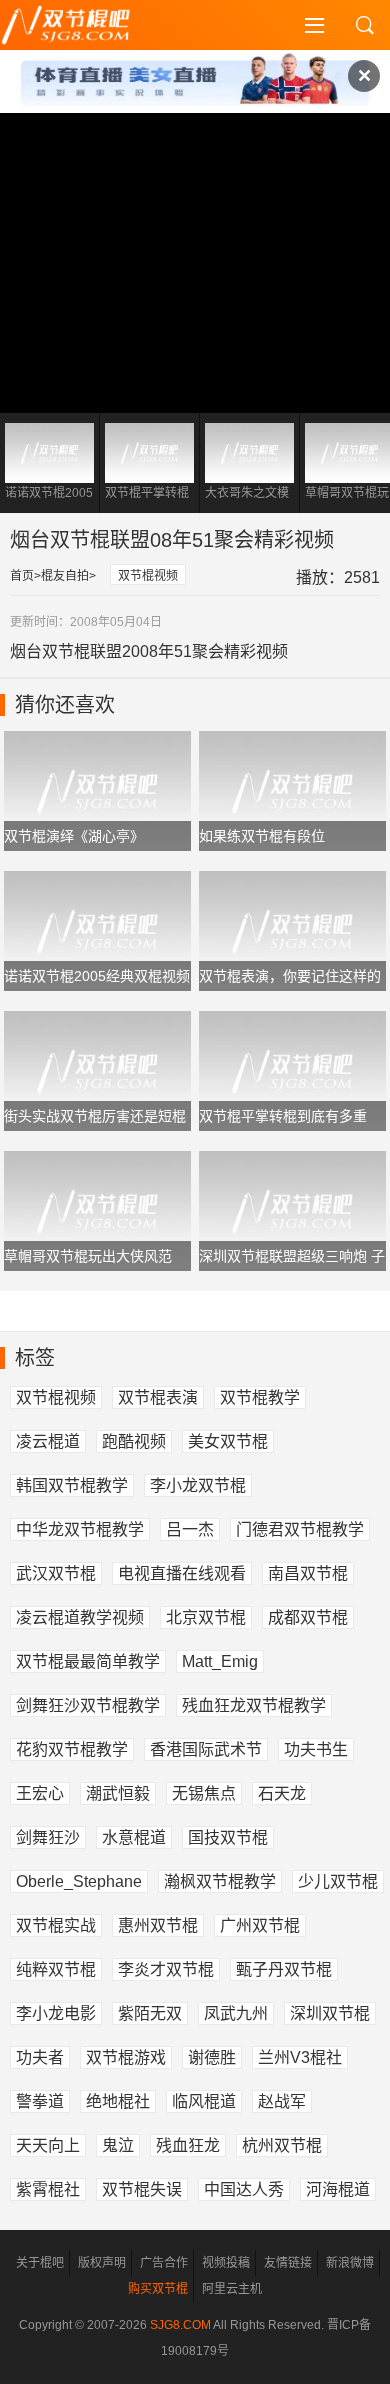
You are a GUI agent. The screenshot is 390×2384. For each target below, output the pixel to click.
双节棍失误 (142, 2189)
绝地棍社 (118, 2101)
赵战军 (282, 2101)
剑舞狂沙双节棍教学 (88, 1705)
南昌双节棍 (308, 1573)
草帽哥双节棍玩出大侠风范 (88, 1256)
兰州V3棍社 (300, 2057)
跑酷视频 (134, 1441)
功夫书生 (316, 1749)
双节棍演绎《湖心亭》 (74, 836)
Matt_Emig (220, 1661)
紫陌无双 (150, 2013)
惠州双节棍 (158, 1925)
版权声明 (102, 2263)
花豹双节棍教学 (72, 1749)
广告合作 (164, 2263)
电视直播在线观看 (182, 1573)
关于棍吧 (40, 2263)
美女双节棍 (228, 1441)
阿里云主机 (232, 2289)
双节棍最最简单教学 (88, 1661)
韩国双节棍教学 (72, 1485)
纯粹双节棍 (56, 1969)
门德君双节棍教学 (300, 1529)
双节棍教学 (260, 1397)
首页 (22, 576)
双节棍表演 (158, 1397)
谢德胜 (212, 2057)
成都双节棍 (308, 1617)
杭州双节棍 (282, 2145)
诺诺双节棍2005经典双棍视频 (97, 976)
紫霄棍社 (48, 2189)
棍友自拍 (65, 576)
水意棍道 (134, 1837)
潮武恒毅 (118, 1793)
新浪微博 (350, 2263)
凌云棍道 (48, 1441)
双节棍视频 (148, 576)
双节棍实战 (56, 1925)
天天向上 (48, 2145)
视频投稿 (226, 2263)
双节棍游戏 (126, 2057)
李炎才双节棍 (166, 1969)
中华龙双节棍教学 (80, 1529)
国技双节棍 (228, 1837)
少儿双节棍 (338, 1881)
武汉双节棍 (56, 1573)
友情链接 (288, 2263)
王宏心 (40, 1793)
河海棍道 (338, 2189)
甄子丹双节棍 (284, 1969)
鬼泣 (118, 2145)
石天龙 (282, 1793)
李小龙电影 (56, 2013)
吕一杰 (190, 1529)
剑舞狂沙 (48, 1837)
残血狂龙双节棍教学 (254, 1705)
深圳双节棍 (330, 2013)
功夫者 (40, 2057)
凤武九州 (236, 2013)
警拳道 (40, 2101)
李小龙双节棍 (198, 1485)
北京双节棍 (206, 1617)
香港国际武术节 (206, 1749)
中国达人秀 (244, 2189)
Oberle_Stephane (79, 1881)
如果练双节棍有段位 (262, 836)
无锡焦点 (204, 1793)
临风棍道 (204, 2101)
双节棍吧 (80, 25)
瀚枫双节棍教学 (220, 1881)
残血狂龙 (188, 2145)
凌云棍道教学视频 (80, 1617)
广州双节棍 (260, 1925)
